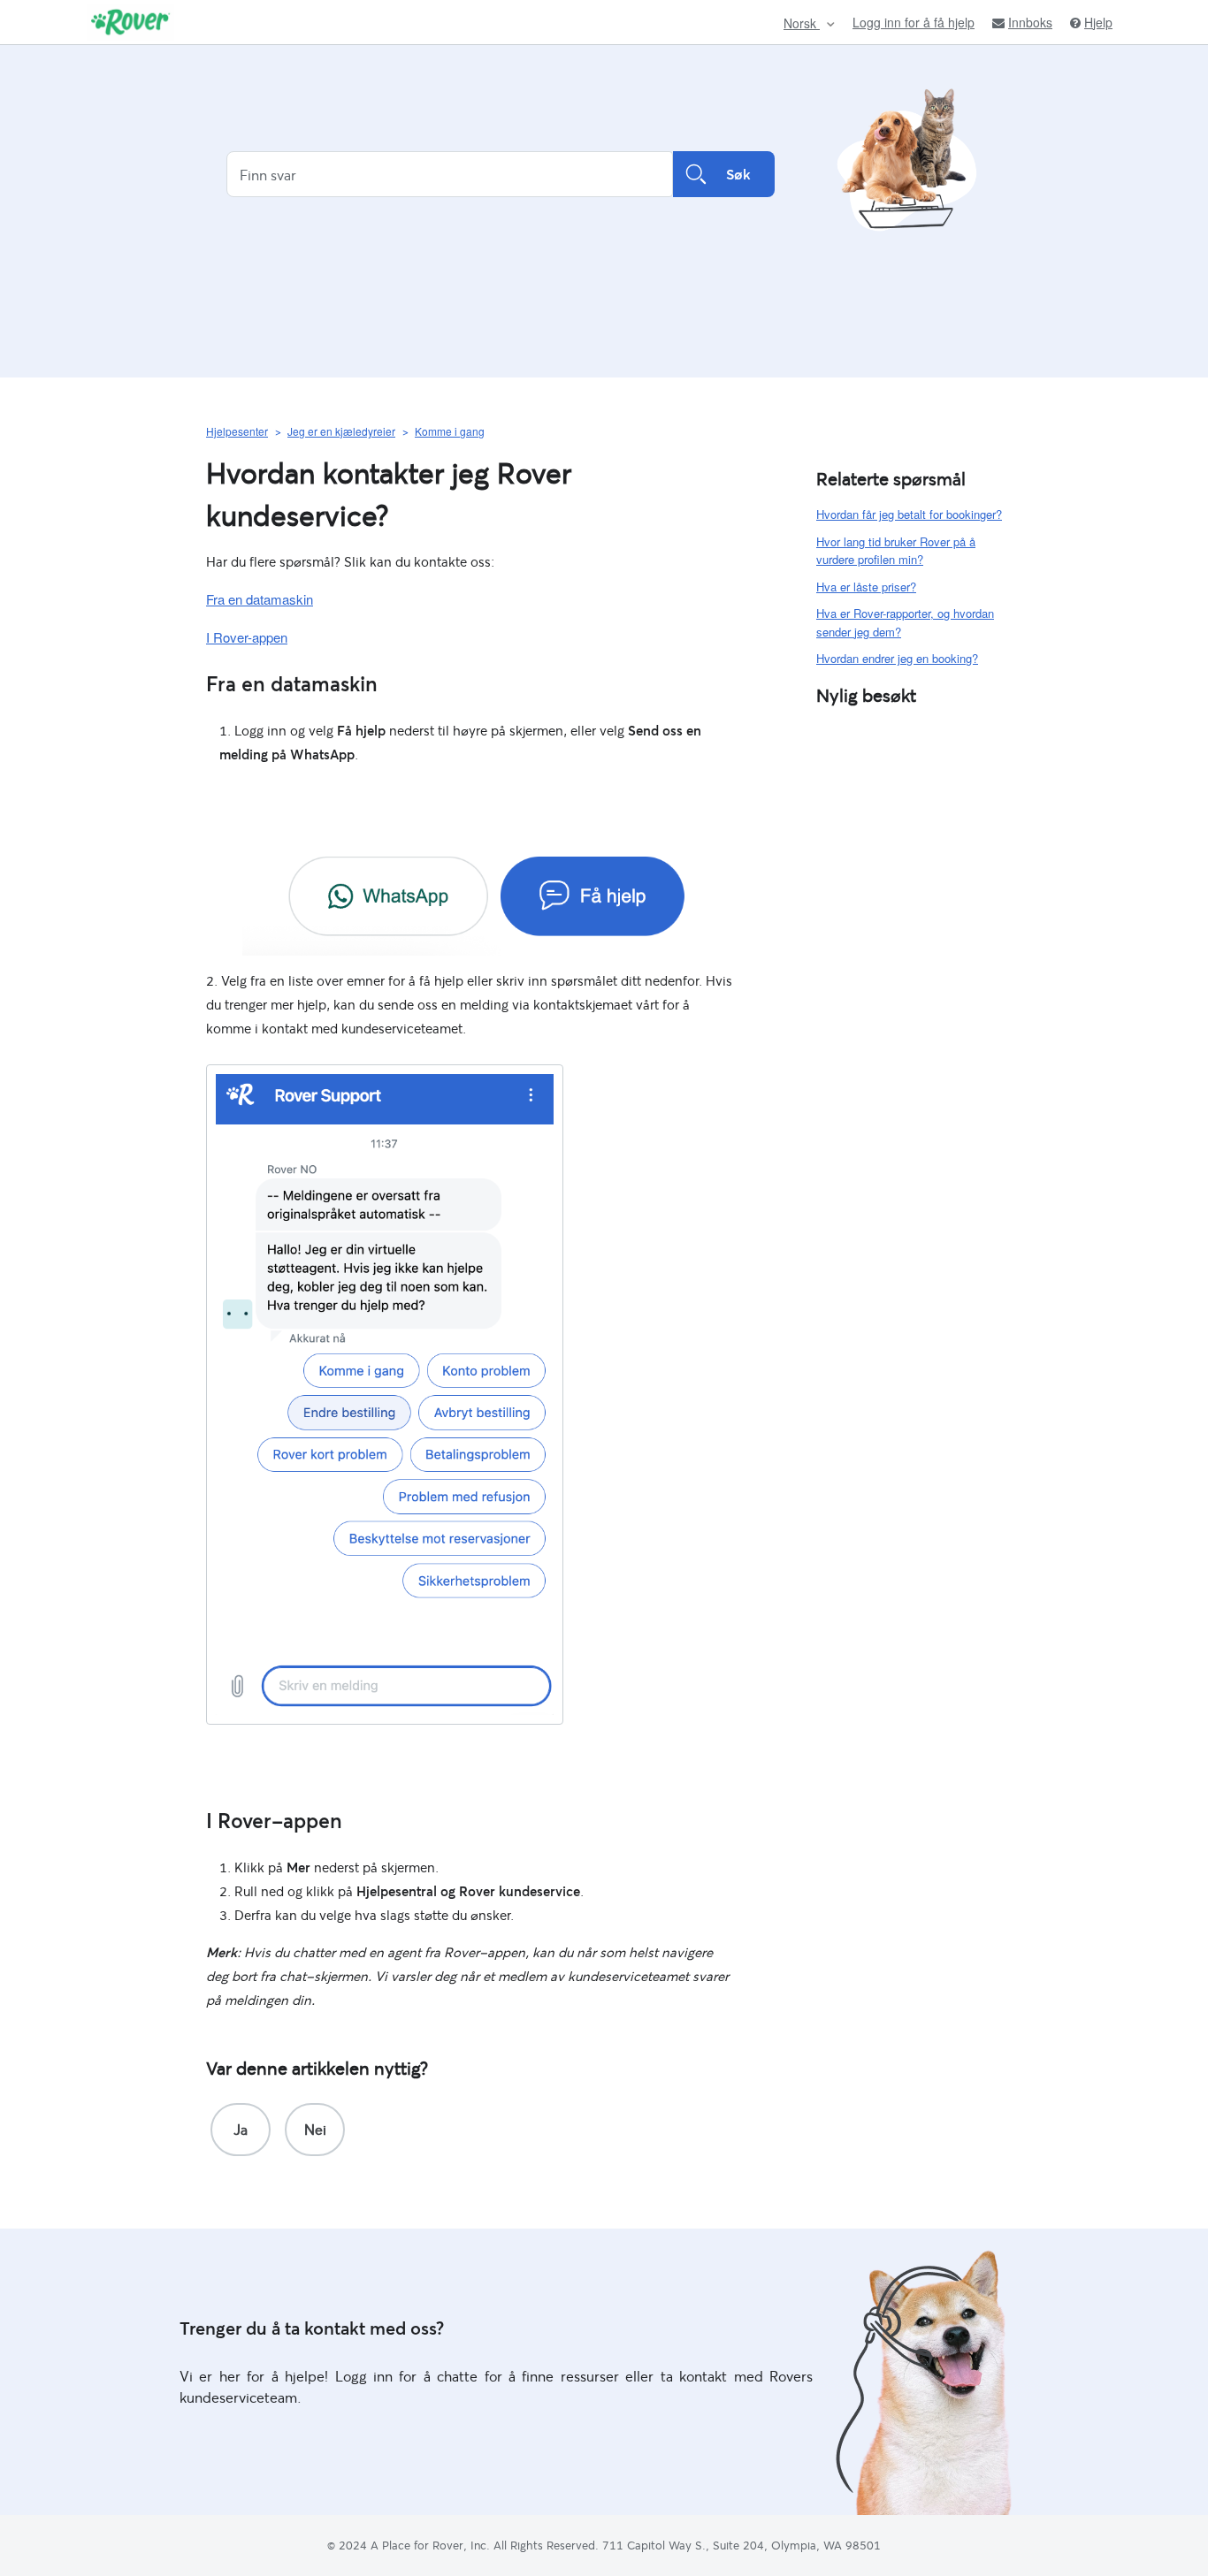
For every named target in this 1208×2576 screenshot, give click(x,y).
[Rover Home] (130, 22)
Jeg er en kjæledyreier (341, 431)
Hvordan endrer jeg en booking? (897, 658)
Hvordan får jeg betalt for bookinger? (909, 514)
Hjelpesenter (237, 431)
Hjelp (1098, 23)
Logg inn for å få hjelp (914, 22)
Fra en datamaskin (260, 599)
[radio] (241, 2130)
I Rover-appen (247, 637)
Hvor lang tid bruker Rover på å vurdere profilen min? (896, 551)
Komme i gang (450, 431)
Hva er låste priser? (866, 587)
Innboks (1030, 23)
